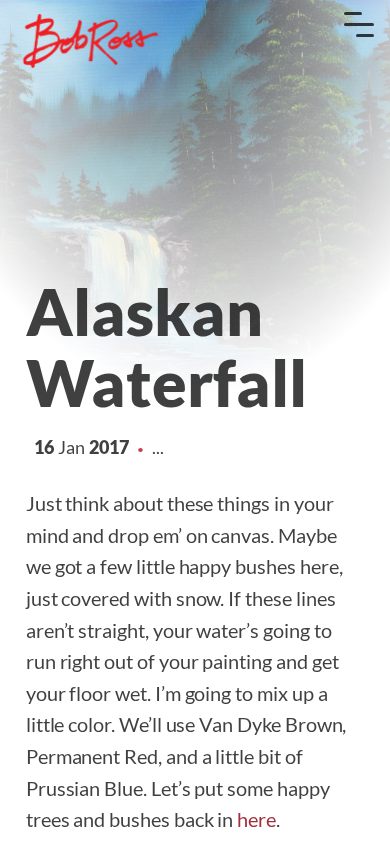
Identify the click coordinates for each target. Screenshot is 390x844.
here (256, 819)
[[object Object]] (90, 40)
